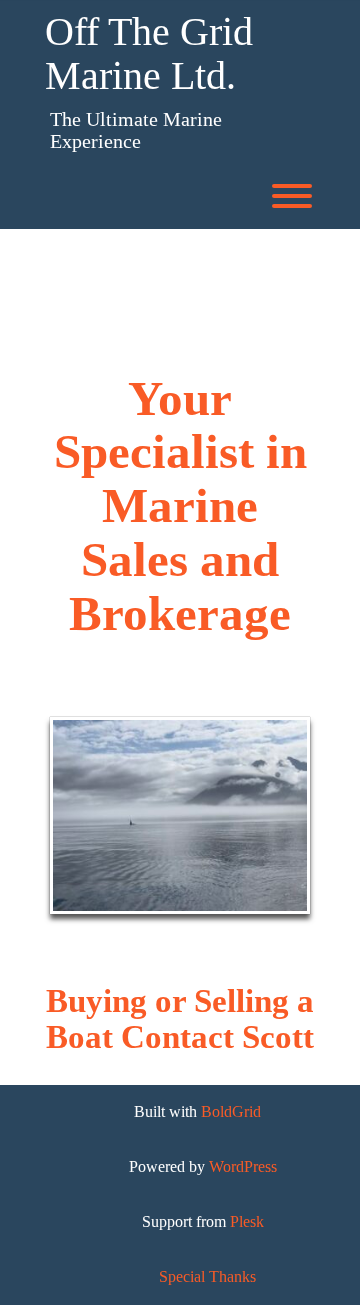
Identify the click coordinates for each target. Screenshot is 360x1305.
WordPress (243, 1166)
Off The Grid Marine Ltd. (149, 54)
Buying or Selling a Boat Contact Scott (180, 1019)
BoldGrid (231, 1111)
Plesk (247, 1221)
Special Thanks (207, 1276)
